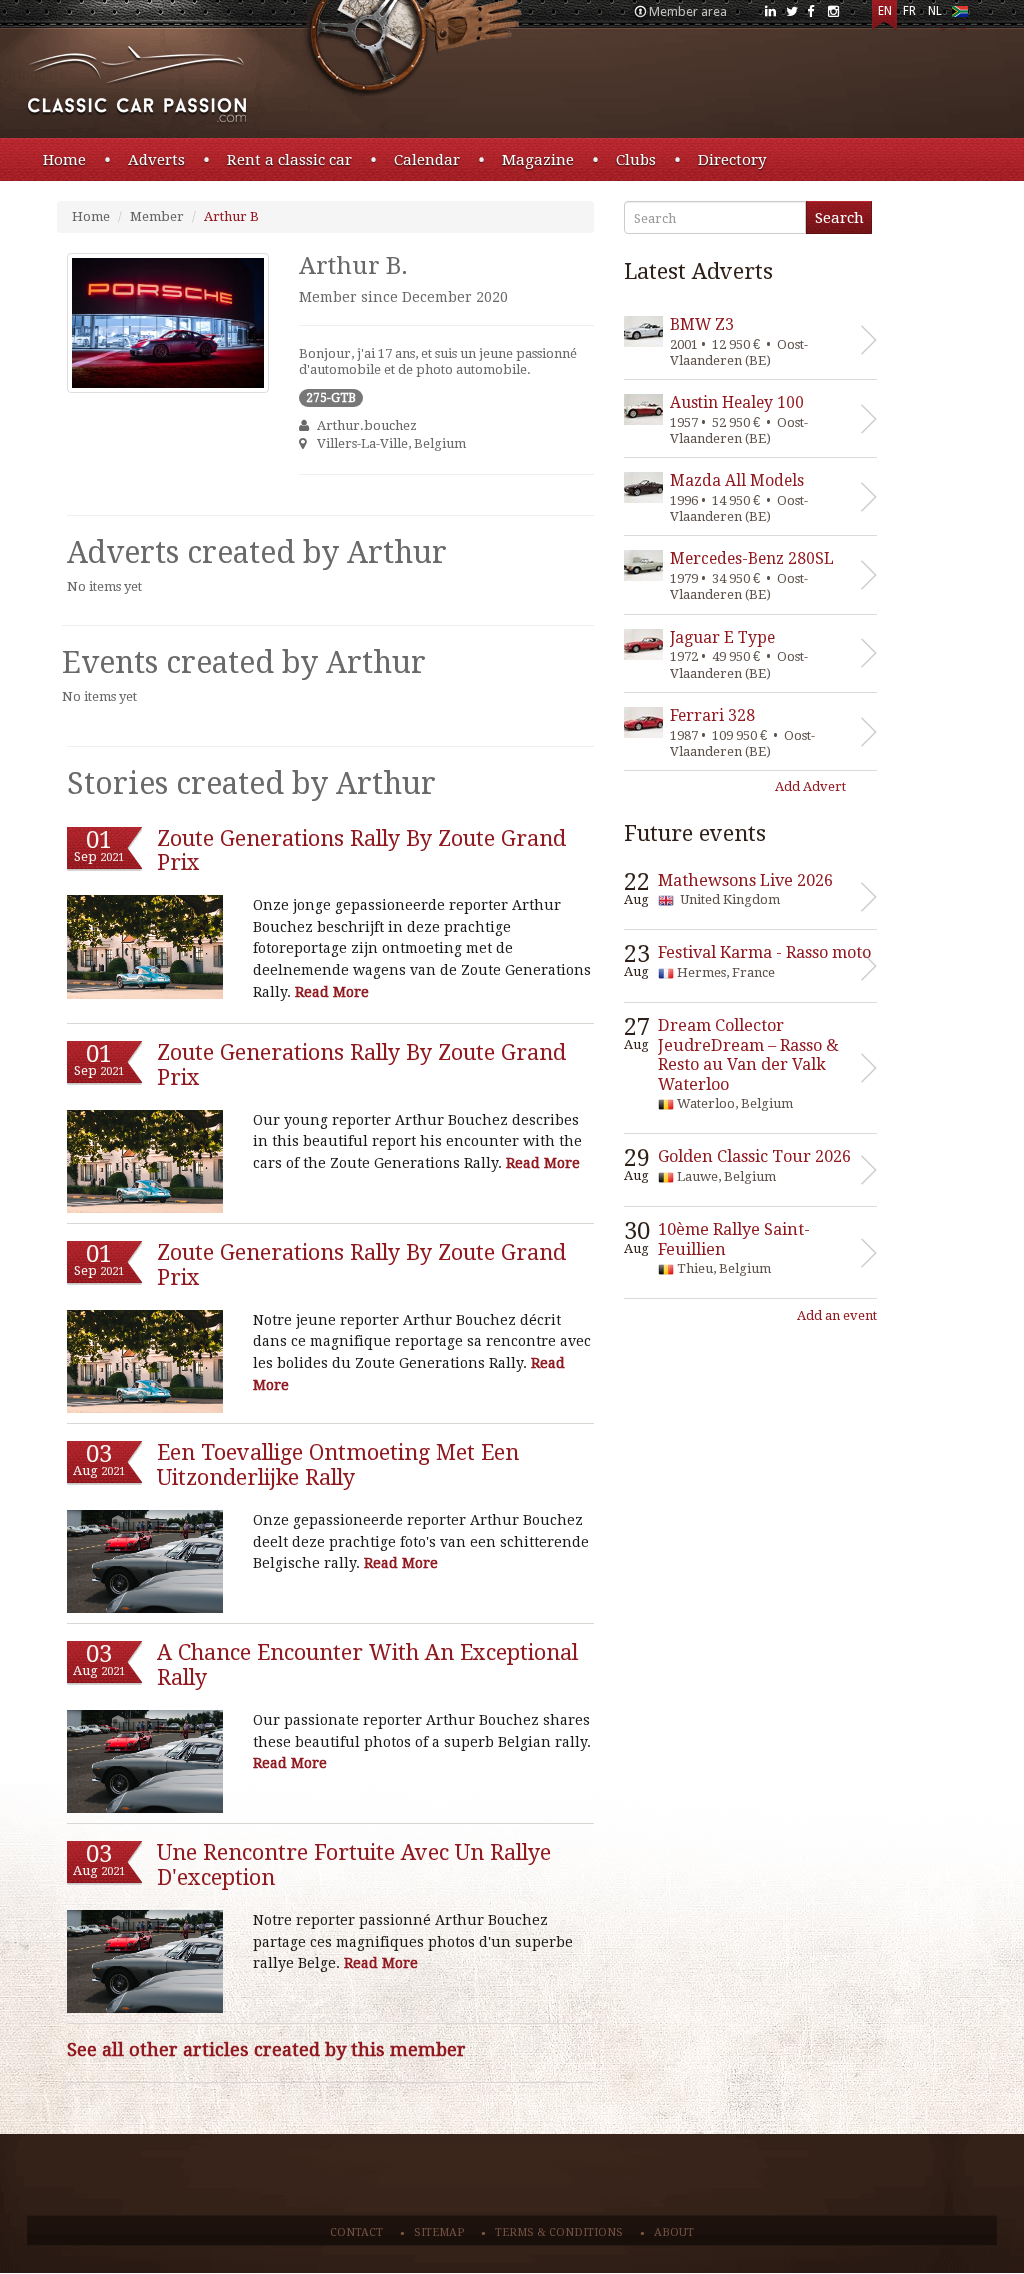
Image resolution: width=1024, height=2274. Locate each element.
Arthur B (231, 216)
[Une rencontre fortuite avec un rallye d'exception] (145, 1962)
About (674, 2232)
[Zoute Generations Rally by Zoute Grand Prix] (145, 947)
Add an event (837, 1315)
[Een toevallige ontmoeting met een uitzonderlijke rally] (145, 1562)
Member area (688, 11)
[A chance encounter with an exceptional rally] (145, 1762)
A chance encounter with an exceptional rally (367, 1665)
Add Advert (810, 786)
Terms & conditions (559, 2232)
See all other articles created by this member (266, 2049)
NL (935, 11)
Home (64, 160)
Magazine (538, 160)
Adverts (156, 160)
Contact (356, 2232)
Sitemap (439, 2232)
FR (909, 11)
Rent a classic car (289, 160)
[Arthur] (168, 323)
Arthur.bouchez (367, 425)
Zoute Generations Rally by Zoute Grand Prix (361, 851)
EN (885, 11)
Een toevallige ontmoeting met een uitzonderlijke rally (338, 1465)
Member (157, 216)
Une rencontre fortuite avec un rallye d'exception (354, 1865)
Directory (732, 160)
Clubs (636, 160)
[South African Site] (959, 15)
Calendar (427, 160)
